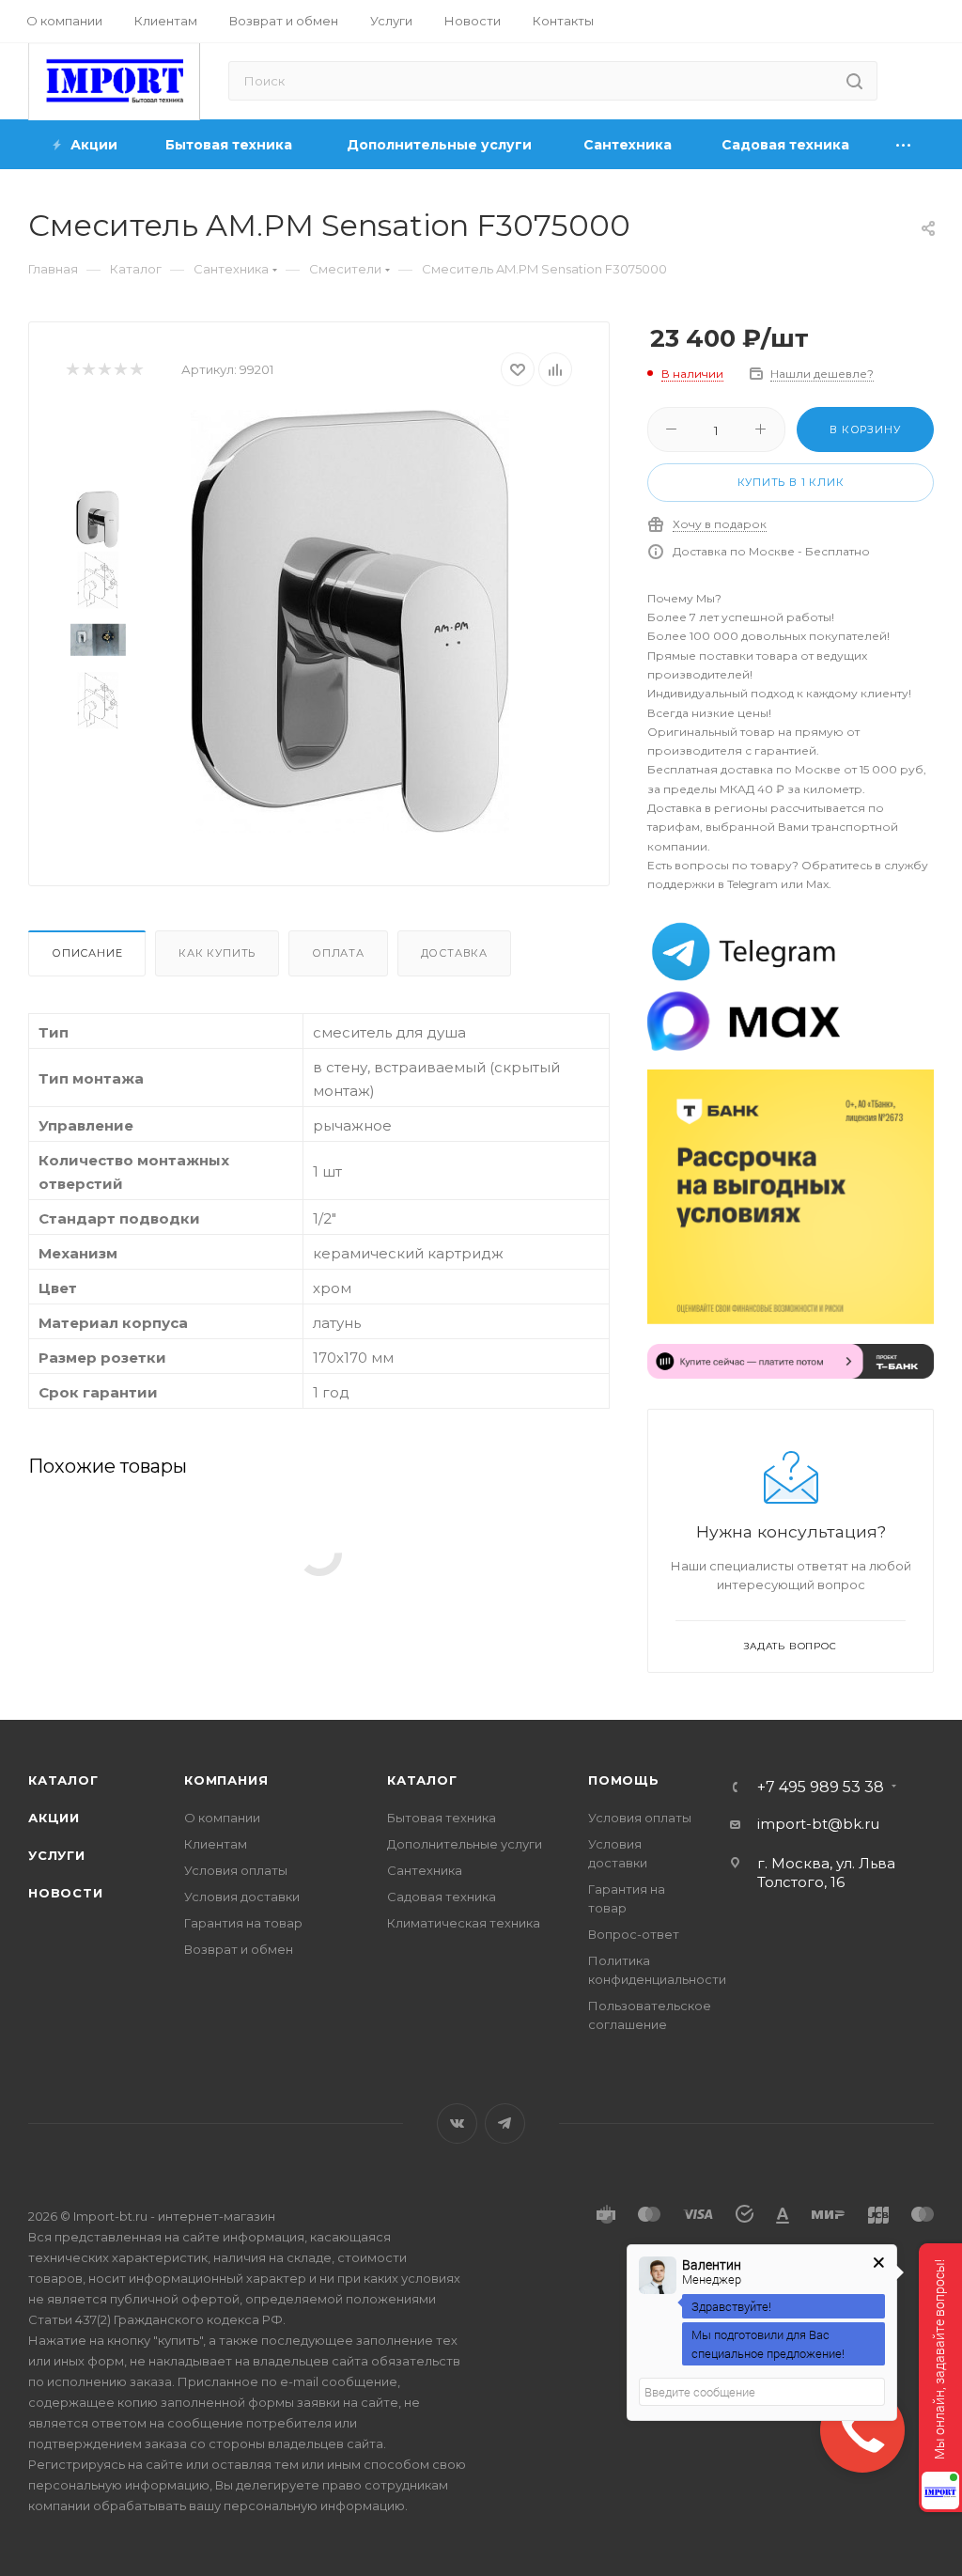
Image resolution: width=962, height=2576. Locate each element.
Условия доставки (242, 1897)
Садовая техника (442, 1897)
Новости (66, 1893)
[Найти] (854, 81)
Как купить (217, 953)
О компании (222, 1818)
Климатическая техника (464, 1923)
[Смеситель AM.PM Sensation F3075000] (350, 621)
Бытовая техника (442, 1818)
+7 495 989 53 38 (821, 1788)
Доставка (454, 953)
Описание (87, 953)
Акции (54, 1818)
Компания (226, 1780)
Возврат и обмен (239, 1949)
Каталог (63, 1780)
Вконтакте (457, 2123)
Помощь (624, 1780)
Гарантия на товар (243, 1923)
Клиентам (216, 1844)
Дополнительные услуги (465, 1844)
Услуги (57, 1855)
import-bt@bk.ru (818, 1824)
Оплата (338, 953)
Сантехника (425, 1870)
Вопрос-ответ (634, 1934)
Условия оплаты (236, 1870)
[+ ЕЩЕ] (904, 144)
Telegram (505, 2123)
